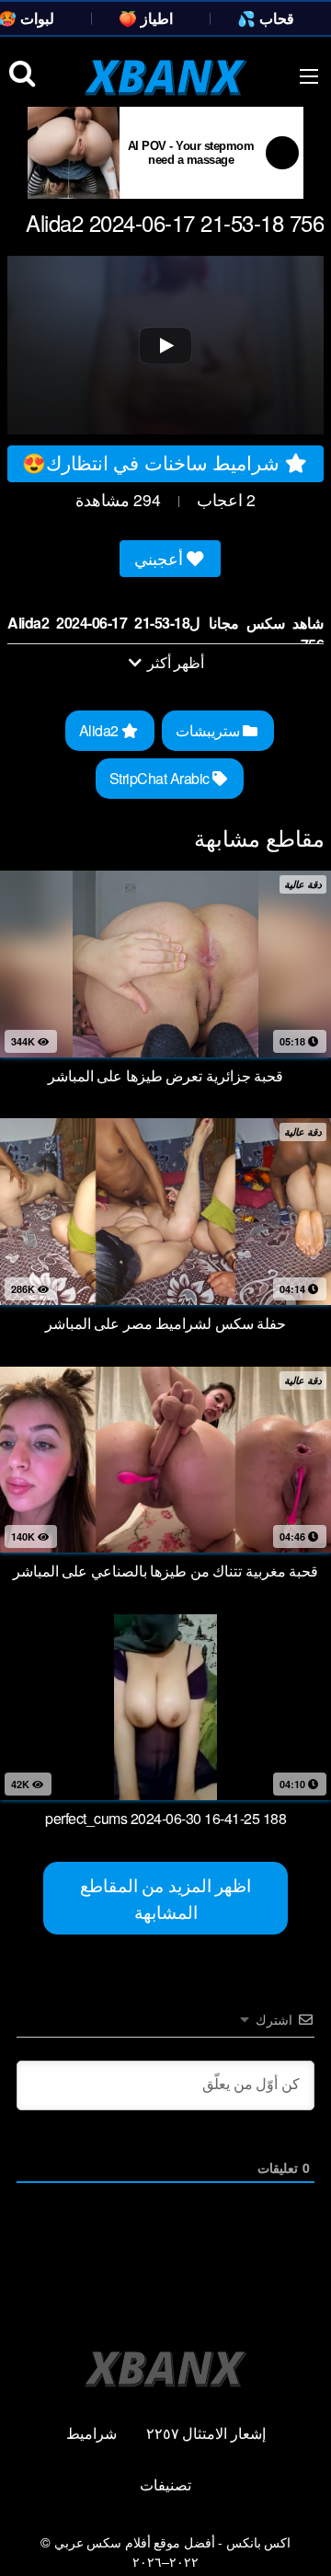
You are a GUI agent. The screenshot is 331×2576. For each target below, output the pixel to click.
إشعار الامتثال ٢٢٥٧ (206, 2433)
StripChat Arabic (161, 778)
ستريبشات (210, 730)
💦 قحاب (266, 18)
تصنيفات (165, 2484)
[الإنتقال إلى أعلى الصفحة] (301, 2536)
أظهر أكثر (174, 662)
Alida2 (101, 730)
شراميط (91, 2433)
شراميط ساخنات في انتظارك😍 (154, 462)
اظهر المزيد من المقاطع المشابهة (166, 1898)
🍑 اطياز (146, 18)
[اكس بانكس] (166, 77)
